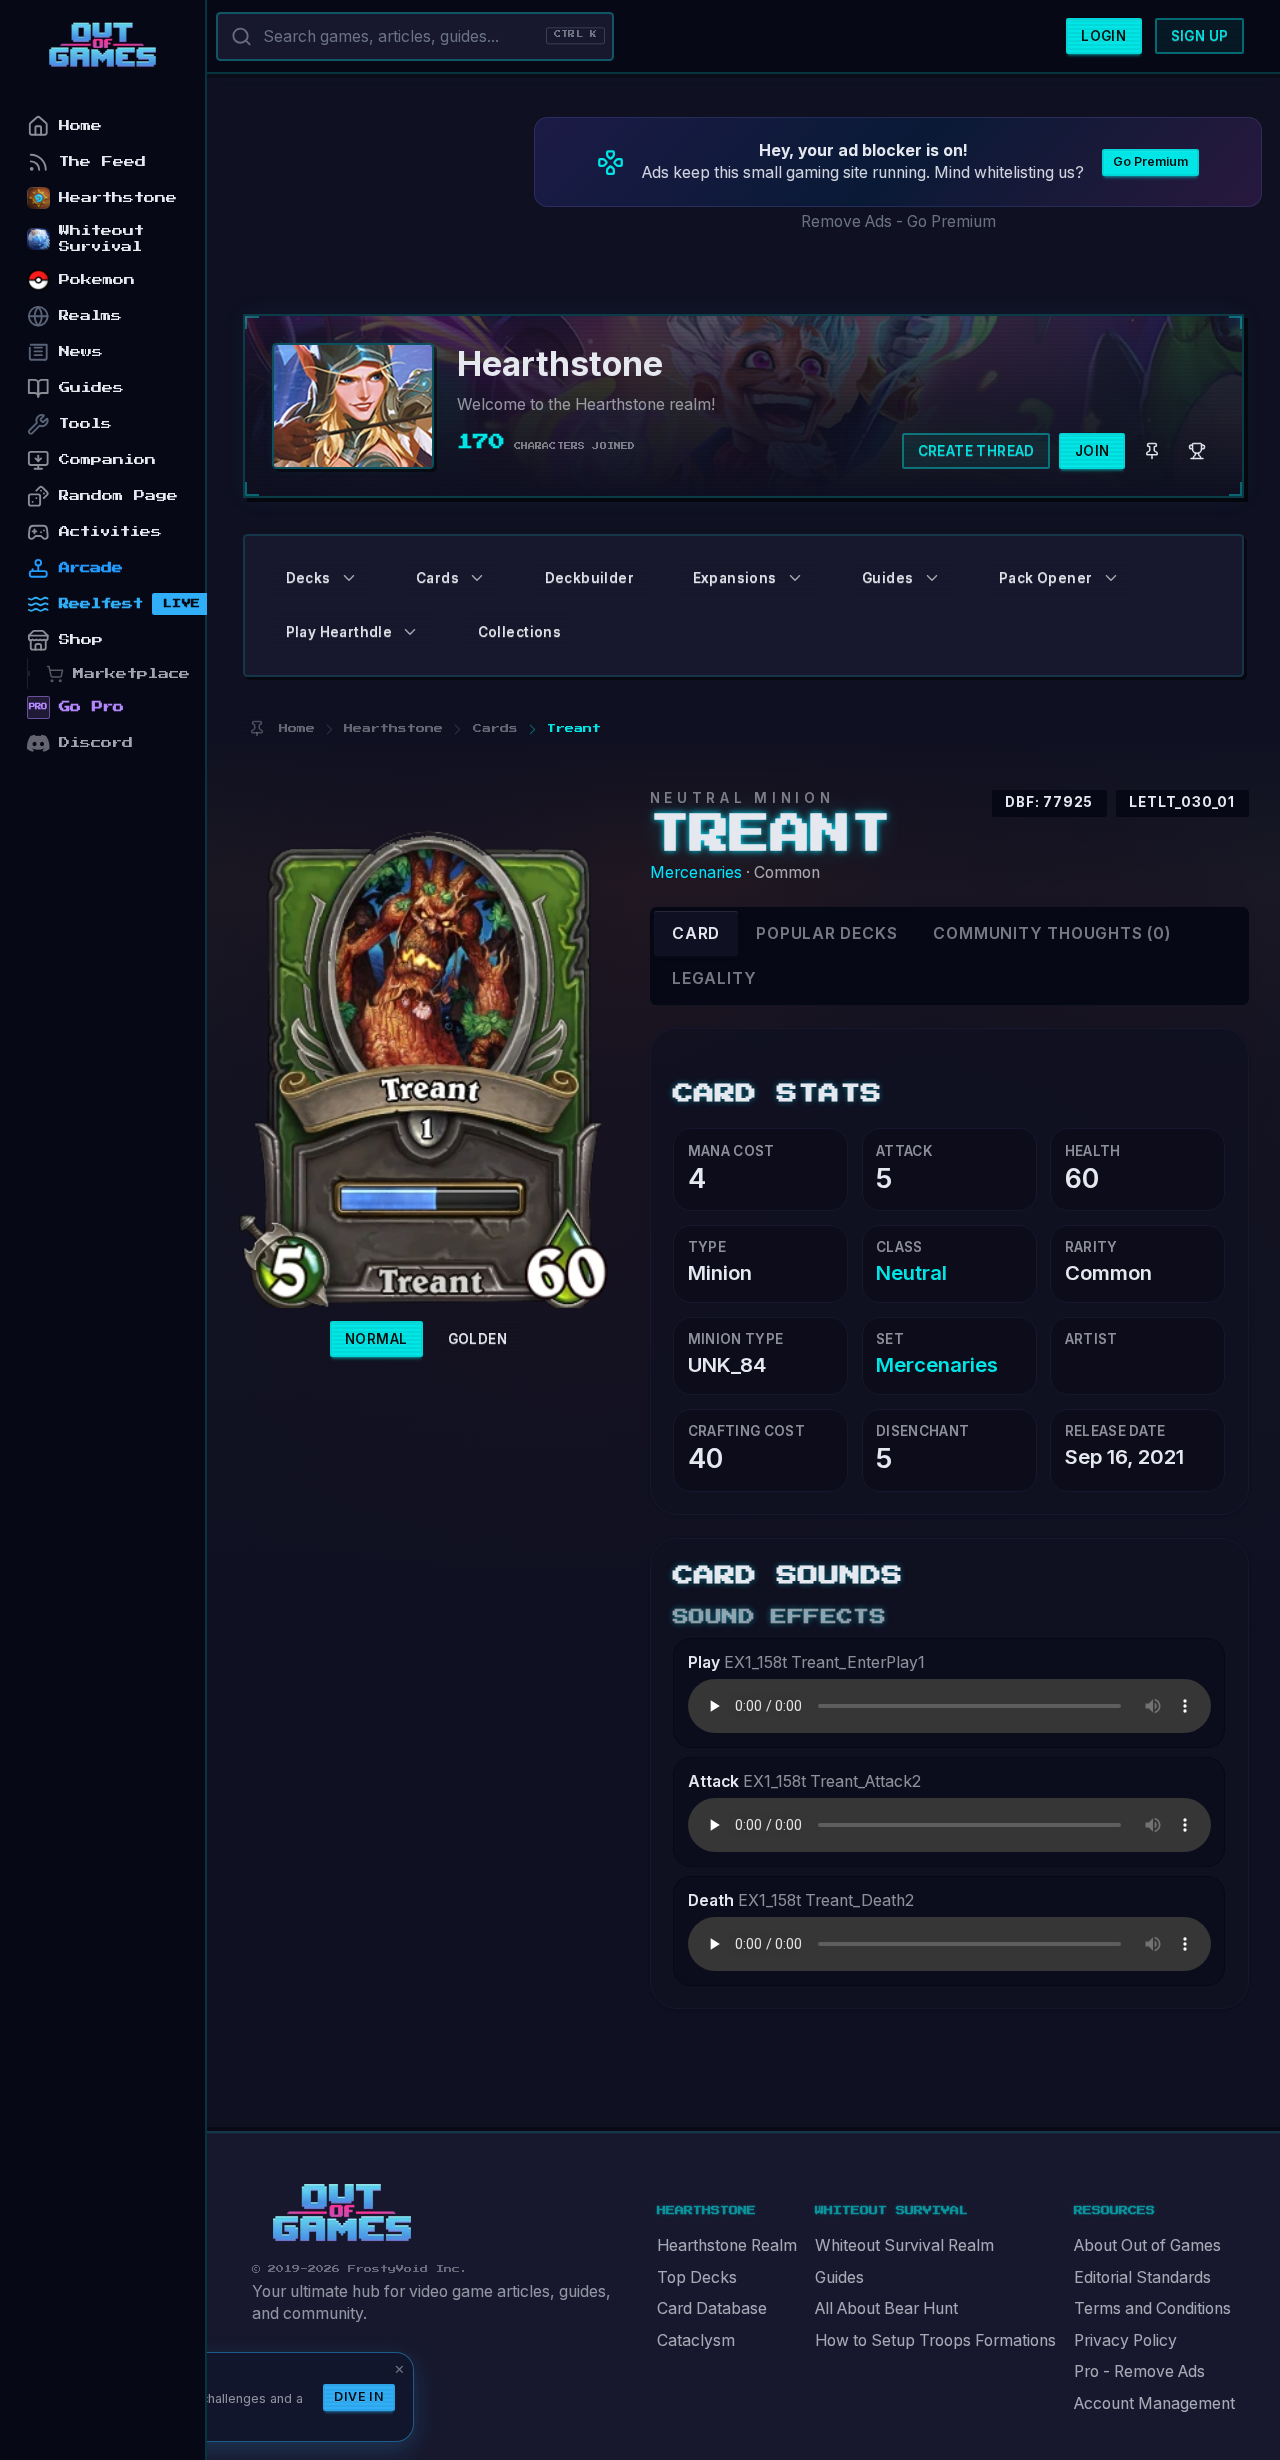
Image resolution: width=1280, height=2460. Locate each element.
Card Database (712, 2308)
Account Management (1154, 2403)
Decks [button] (308, 578)
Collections (519, 632)
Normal (376, 1339)
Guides (839, 2277)
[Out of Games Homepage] (342, 2213)
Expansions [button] (735, 578)
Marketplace (131, 673)
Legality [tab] (714, 978)
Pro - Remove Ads (1139, 2371)
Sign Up (1200, 36)
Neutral (911, 1272)
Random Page (118, 495)
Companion (107, 459)
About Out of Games (1147, 2245)
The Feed (102, 161)
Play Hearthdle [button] (339, 632)
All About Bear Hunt (886, 2308)
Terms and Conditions (1152, 2308)
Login (1103, 36)
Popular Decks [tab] (826, 933)
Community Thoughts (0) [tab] (1051, 933)
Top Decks (697, 2277)
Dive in (359, 2396)
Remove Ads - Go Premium (898, 221)
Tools (85, 423)
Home (80, 125)
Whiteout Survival (101, 238)
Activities (110, 531)
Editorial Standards (1142, 2277)
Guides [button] (887, 578)
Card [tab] (696, 933)
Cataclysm (696, 2340)
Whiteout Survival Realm (904, 2245)
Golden (477, 1339)
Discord (96, 742)
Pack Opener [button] (1045, 578)
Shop (81, 639)
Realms (90, 315)
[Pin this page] (256, 728)
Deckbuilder (589, 578)
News (81, 351)
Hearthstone (118, 197)
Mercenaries (696, 872)
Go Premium (1150, 161)
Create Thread (976, 451)
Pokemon (97, 279)
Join (1092, 451)
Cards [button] (437, 578)
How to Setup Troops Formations (935, 2340)
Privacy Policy (1125, 2340)
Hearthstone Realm (727, 2245)
